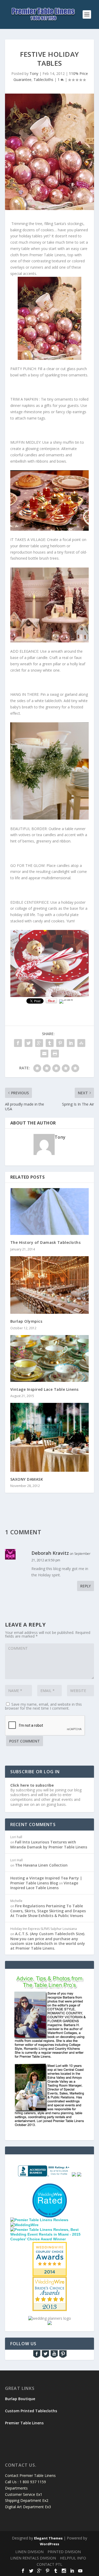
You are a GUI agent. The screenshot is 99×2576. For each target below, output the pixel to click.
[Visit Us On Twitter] (45, 2357)
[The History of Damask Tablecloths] (50, 1212)
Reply (86, 1586)
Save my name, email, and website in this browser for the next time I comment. (43, 1706)
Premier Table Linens (24, 2423)
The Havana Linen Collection (41, 1865)
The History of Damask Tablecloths (46, 1242)
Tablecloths (43, 80)
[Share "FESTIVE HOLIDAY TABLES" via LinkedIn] (71, 1043)
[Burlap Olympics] (50, 1285)
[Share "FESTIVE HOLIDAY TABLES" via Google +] (39, 1043)
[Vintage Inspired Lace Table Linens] (50, 1359)
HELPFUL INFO (73, 2558)
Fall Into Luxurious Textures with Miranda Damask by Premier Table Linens (49, 1844)
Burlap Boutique (20, 2399)
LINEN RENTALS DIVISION (33, 2558)
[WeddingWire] (24, 2225)
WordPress (49, 2544)
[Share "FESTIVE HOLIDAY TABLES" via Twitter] (29, 1043)
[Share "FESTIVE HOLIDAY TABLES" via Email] (44, 1054)
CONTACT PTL (49, 2564)
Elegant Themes (48, 2538)
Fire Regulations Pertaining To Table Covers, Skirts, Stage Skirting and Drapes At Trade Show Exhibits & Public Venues (48, 1911)
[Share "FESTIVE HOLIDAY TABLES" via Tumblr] (50, 1043)
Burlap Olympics (26, 1321)
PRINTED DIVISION (64, 2552)
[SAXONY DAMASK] (50, 1437)
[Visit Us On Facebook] (37, 2357)
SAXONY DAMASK (27, 1479)
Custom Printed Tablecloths (31, 2411)
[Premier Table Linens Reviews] (39, 2220)
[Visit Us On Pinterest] (63, 2357)
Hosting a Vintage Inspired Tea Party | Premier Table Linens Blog (46, 1880)
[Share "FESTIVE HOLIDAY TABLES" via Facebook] (18, 1043)
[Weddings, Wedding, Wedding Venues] (50, 2190)
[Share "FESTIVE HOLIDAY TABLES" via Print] (55, 1054)
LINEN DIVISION (29, 2552)
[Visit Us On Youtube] (54, 2357)
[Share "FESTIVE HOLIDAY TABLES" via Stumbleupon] (81, 1043)
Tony (34, 73)
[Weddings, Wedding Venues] (50, 2246)
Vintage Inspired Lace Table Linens (44, 1389)
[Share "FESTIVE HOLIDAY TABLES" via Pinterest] (60, 1043)
